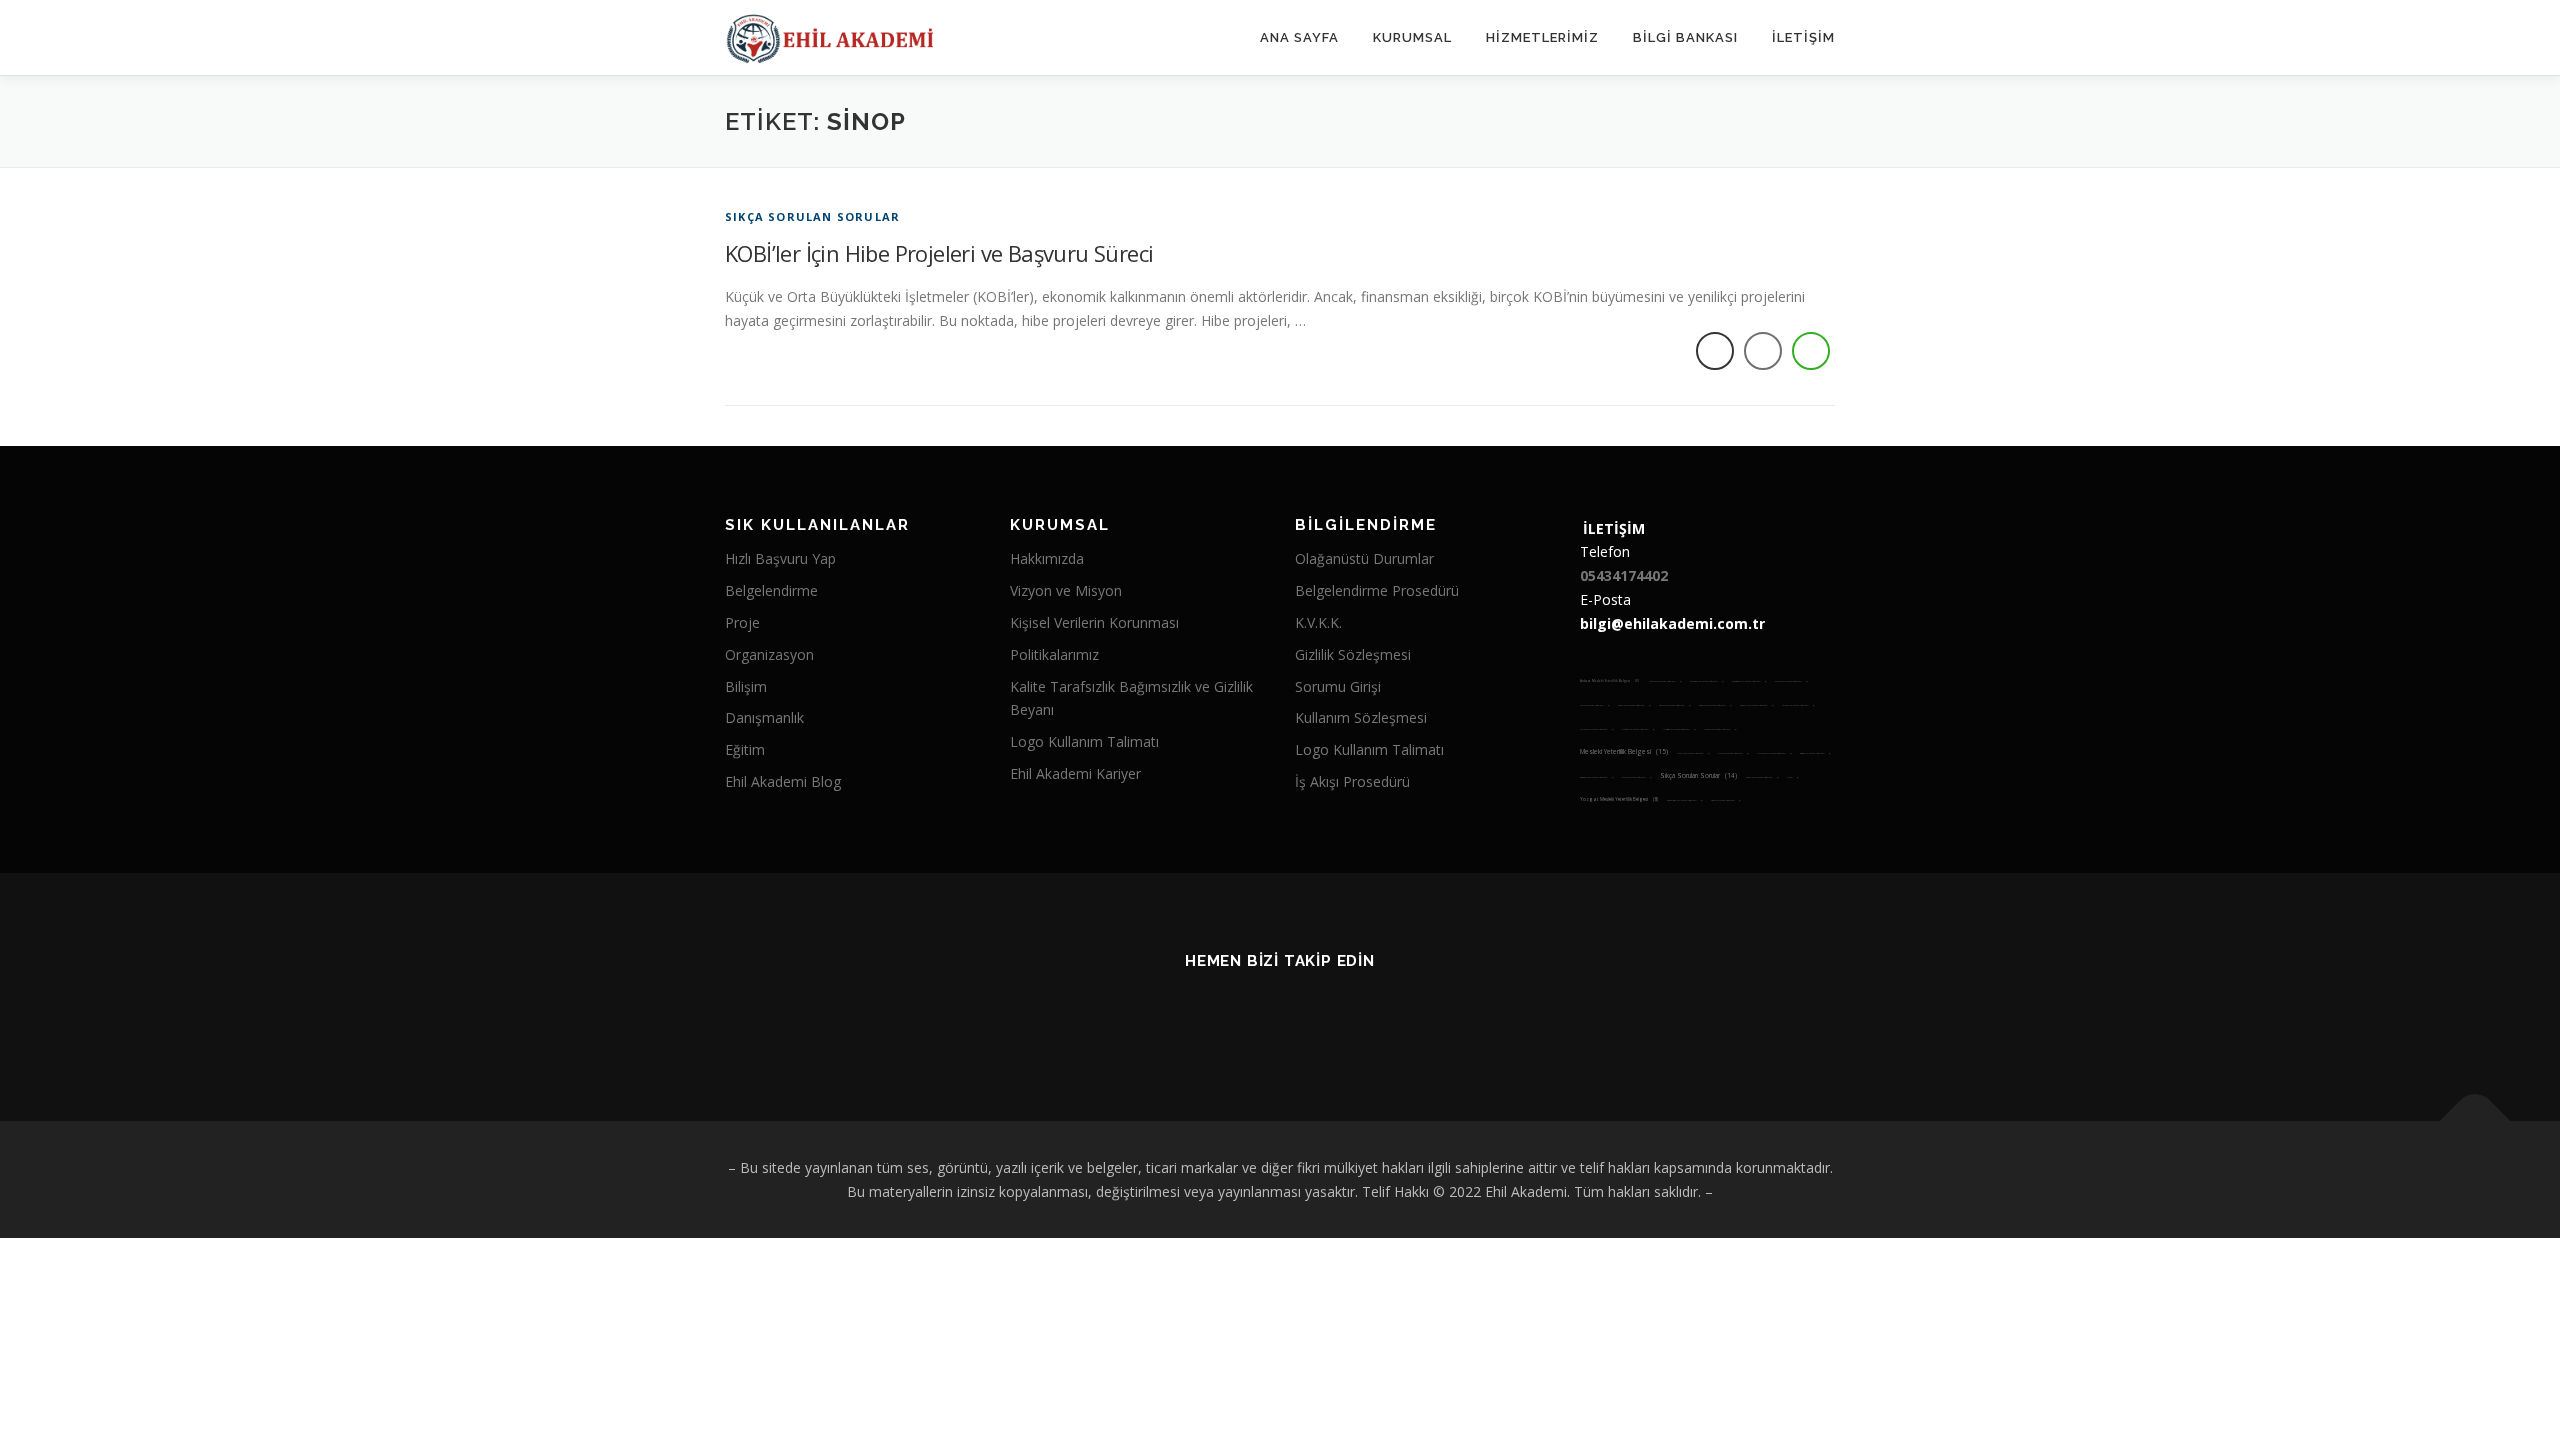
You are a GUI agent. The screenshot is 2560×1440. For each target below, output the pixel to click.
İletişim (1803, 37)
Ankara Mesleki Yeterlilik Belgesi (1609, 681)
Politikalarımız (1054, 654)
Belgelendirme (771, 590)
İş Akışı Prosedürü (1352, 781)
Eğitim (745, 749)
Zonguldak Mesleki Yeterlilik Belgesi (1684, 800)
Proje (742, 622)
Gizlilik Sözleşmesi (1353, 654)
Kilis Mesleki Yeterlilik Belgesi (1594, 705)
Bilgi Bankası (1685, 37)
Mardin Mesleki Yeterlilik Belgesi (1679, 729)
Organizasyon (769, 654)
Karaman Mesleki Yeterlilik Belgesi (1706, 681)
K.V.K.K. (1318, 622)
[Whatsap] (1304, 1015)
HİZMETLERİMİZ (1542, 37)
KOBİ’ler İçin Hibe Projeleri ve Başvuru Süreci (939, 253)
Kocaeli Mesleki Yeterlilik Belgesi (1634, 705)
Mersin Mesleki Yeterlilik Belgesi (1720, 729)
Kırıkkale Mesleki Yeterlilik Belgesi (1756, 705)
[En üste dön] (2475, 1120)
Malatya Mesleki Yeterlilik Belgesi (1596, 729)
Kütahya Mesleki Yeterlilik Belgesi (1715, 705)
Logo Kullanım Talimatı (1084, 741)
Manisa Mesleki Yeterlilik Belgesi (1638, 729)
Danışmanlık (764, 717)
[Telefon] (1353, 1015)
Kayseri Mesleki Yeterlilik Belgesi (1791, 681)
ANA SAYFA (1299, 37)
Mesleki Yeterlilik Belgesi (1624, 751)
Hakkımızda (1047, 558)
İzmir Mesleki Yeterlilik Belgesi (1725, 800)
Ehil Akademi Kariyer (1075, 773)
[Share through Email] (1763, 351)
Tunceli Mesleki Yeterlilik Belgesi (1762, 777)
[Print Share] (1715, 351)
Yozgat (1792, 777)
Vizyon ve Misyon (1066, 590)
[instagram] (1206, 1015)
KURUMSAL (1412, 37)
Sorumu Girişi (1338, 686)
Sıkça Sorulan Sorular (812, 216)
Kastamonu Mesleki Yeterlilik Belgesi (1749, 681)
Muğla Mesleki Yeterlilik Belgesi (1693, 753)
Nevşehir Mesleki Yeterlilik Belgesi (1774, 753)
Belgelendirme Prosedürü (1377, 590)
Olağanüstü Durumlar (1364, 558)
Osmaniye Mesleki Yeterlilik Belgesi (1596, 777)
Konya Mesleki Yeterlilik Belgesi (1674, 705)
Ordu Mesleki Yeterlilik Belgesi (1815, 753)
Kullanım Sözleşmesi (1361, 717)
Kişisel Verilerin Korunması (1094, 622)
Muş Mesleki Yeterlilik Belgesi (1733, 753)
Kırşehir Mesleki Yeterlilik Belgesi (1798, 705)
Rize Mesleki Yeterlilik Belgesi (1636, 777)
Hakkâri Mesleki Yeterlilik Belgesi (1664, 681)
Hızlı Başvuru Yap (780, 558)
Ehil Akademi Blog (783, 781)
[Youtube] (1255, 1015)
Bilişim (746, 686)
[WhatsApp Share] (1811, 351)
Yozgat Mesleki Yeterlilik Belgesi (1619, 799)
